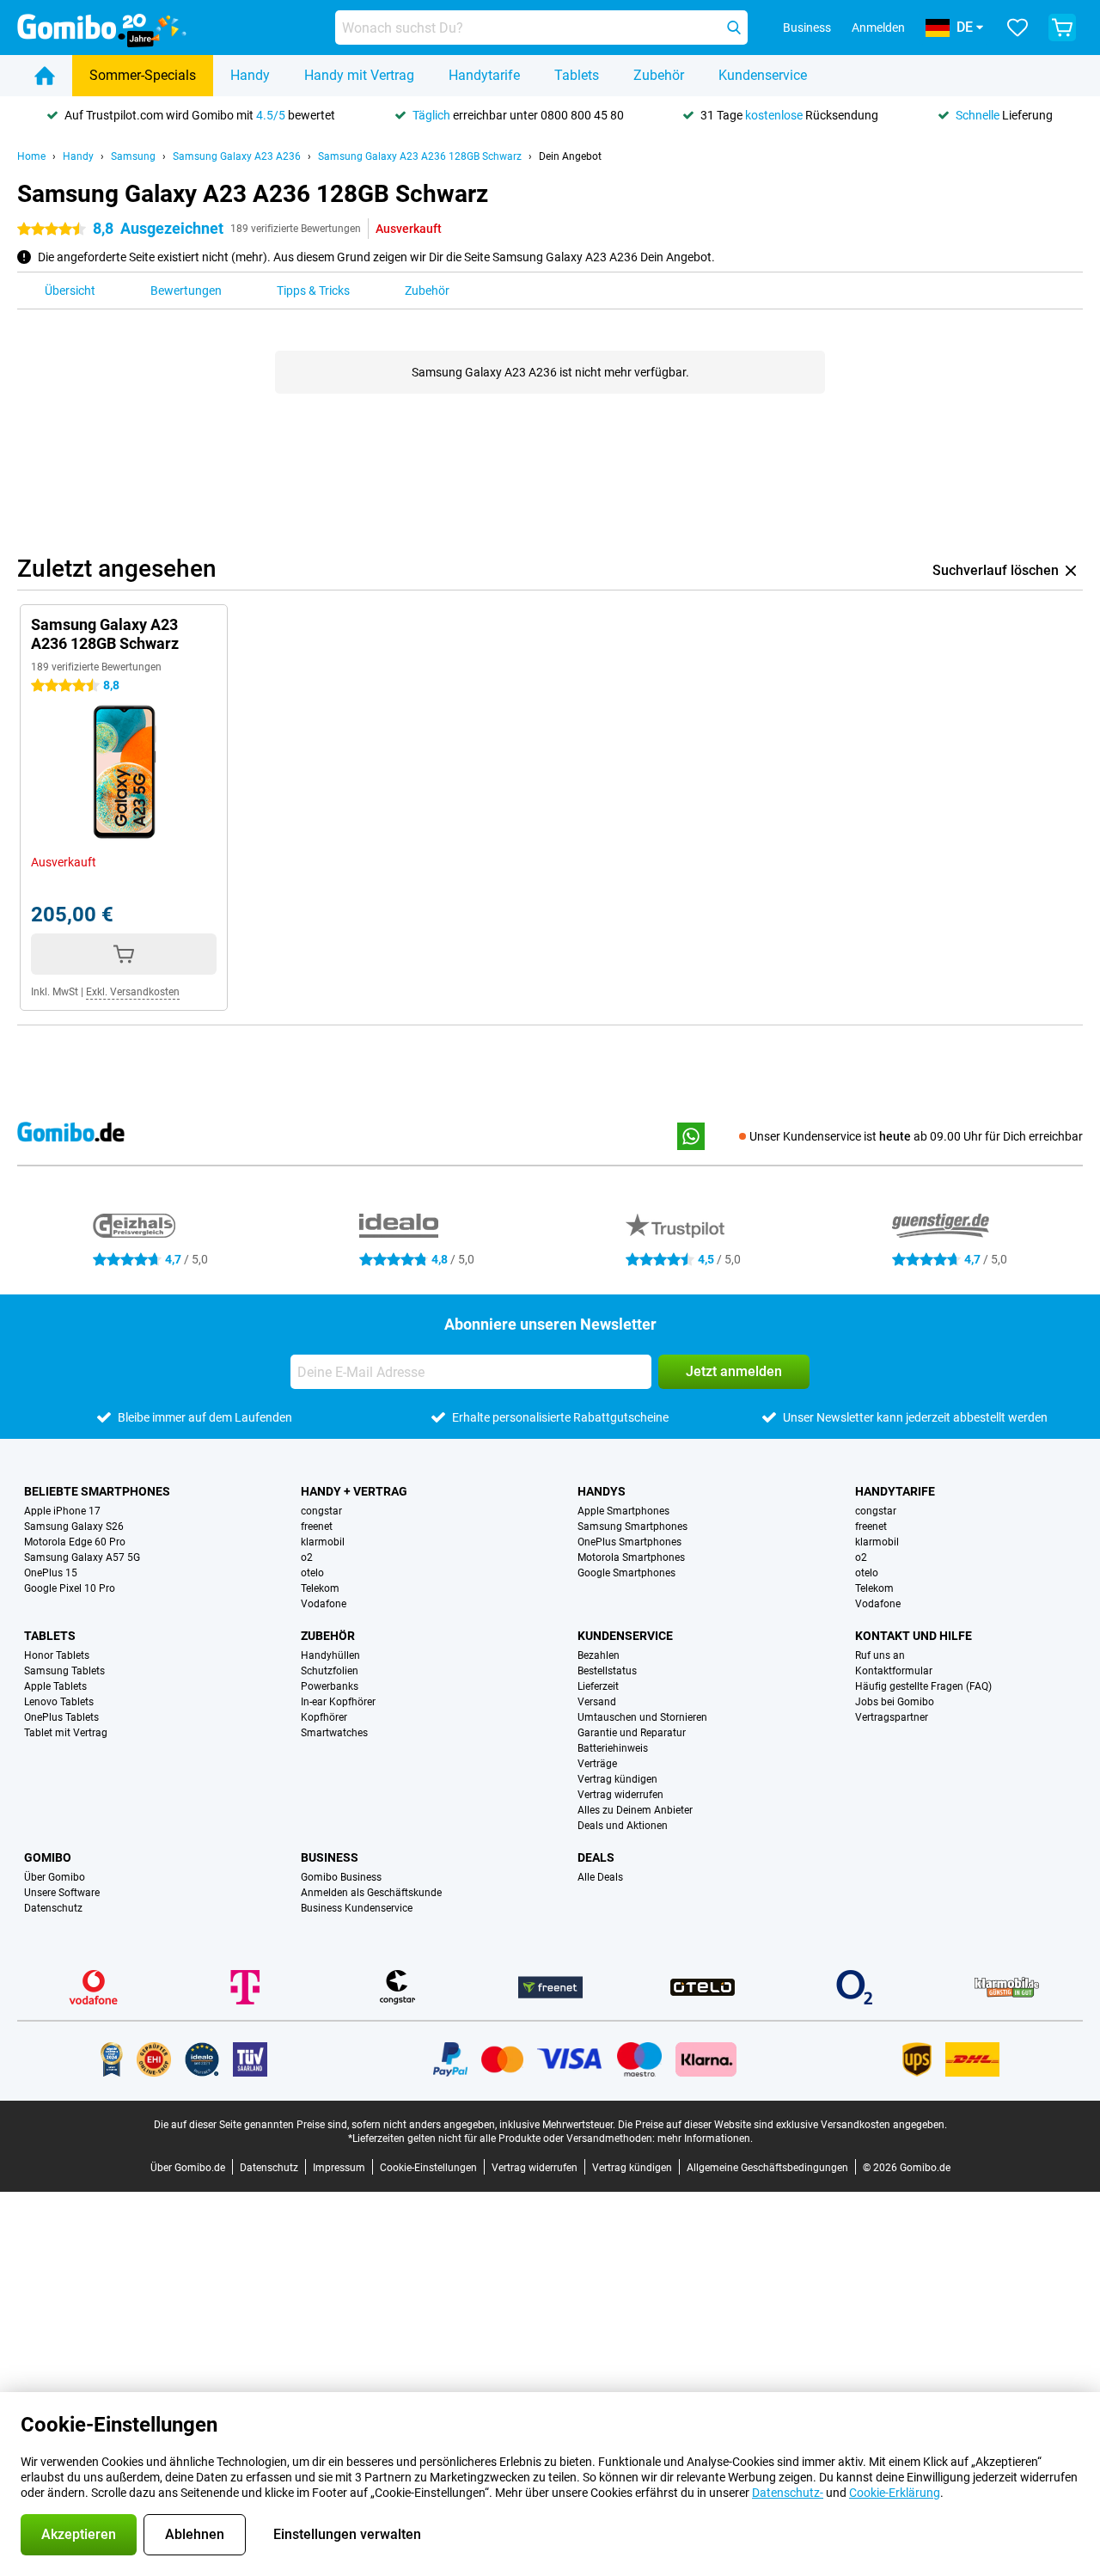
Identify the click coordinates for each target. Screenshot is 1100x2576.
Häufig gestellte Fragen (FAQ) (923, 1686)
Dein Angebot (570, 156)
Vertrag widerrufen (620, 1795)
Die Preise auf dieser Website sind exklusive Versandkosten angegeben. (782, 2125)
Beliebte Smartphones (97, 1491)
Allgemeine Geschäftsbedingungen (767, 2168)
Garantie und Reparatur (632, 1733)
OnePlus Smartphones (629, 1542)
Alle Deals (600, 1877)
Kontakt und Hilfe (914, 1636)
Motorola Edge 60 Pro (75, 1542)
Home (31, 156)
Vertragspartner (892, 1717)
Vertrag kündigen (617, 1779)
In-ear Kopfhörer (338, 1702)
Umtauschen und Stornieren (642, 1717)
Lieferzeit (598, 1686)
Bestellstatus (607, 1671)
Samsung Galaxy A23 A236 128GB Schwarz (420, 156)
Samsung (133, 156)
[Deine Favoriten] (1017, 28)
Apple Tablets (55, 1686)
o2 (307, 1557)
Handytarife (484, 75)
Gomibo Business (341, 1877)
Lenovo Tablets (59, 1702)
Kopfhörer (324, 1717)
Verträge (597, 1764)
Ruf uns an (880, 1655)
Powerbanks (330, 1686)
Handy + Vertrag (354, 1491)
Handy (250, 75)
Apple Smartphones (623, 1511)
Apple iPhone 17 (62, 1511)
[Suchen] (734, 28)
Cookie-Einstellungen (428, 2168)
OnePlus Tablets (61, 1717)
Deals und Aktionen (623, 1826)
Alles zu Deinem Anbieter (635, 1810)
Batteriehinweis (613, 1748)
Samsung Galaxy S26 (74, 1527)
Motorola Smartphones (631, 1557)
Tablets (577, 75)
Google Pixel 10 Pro (70, 1588)
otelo (312, 1573)
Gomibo (48, 1857)
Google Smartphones (626, 1573)
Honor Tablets (57, 1655)
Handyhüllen (330, 1655)
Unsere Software (62, 1893)
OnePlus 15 (51, 1573)
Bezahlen (599, 1655)
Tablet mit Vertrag (66, 1733)
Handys (602, 1491)
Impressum (339, 2168)
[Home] (45, 76)
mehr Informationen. (705, 2139)
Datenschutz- (788, 2493)
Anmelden (878, 28)
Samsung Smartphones (632, 1527)
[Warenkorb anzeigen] (1062, 28)
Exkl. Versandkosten (133, 992)
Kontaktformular (894, 1671)
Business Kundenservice (357, 1908)
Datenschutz (53, 1908)
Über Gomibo (55, 1877)
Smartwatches (334, 1733)
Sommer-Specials (143, 75)
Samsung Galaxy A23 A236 (237, 156)
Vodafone (324, 1604)
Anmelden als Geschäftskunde (371, 1893)
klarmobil (323, 1542)
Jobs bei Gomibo (895, 1702)
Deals (596, 1857)
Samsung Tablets (64, 1671)
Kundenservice (763, 75)
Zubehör (659, 75)
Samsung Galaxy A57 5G (82, 1557)
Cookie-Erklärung (895, 2493)
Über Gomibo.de (188, 2168)
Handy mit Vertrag (359, 75)
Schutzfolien (330, 1671)
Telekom (320, 1588)
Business (330, 1857)
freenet (317, 1527)
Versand (597, 1702)
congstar (321, 1511)
